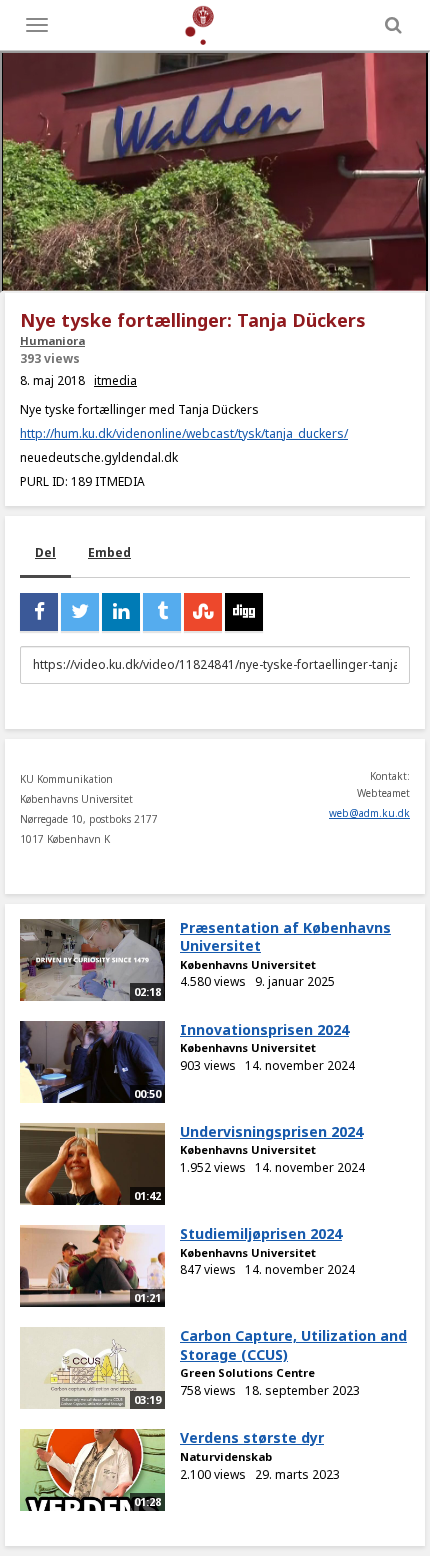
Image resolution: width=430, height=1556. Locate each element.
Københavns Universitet (248, 964)
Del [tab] (45, 552)
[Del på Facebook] (39, 612)
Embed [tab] (109, 552)
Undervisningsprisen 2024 (271, 1131)
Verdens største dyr (252, 1437)
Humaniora (52, 340)
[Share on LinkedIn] (121, 612)
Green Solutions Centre (247, 1372)
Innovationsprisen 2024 (264, 1029)
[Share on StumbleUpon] (203, 612)
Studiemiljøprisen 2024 (261, 1233)
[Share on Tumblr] (162, 612)
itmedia (115, 380)
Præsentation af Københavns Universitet (285, 937)
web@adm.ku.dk (369, 813)
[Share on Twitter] (80, 612)
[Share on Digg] (244, 612)
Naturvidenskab (226, 1456)
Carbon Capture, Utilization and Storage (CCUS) (293, 1345)
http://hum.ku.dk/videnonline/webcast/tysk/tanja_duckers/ (184, 433)
